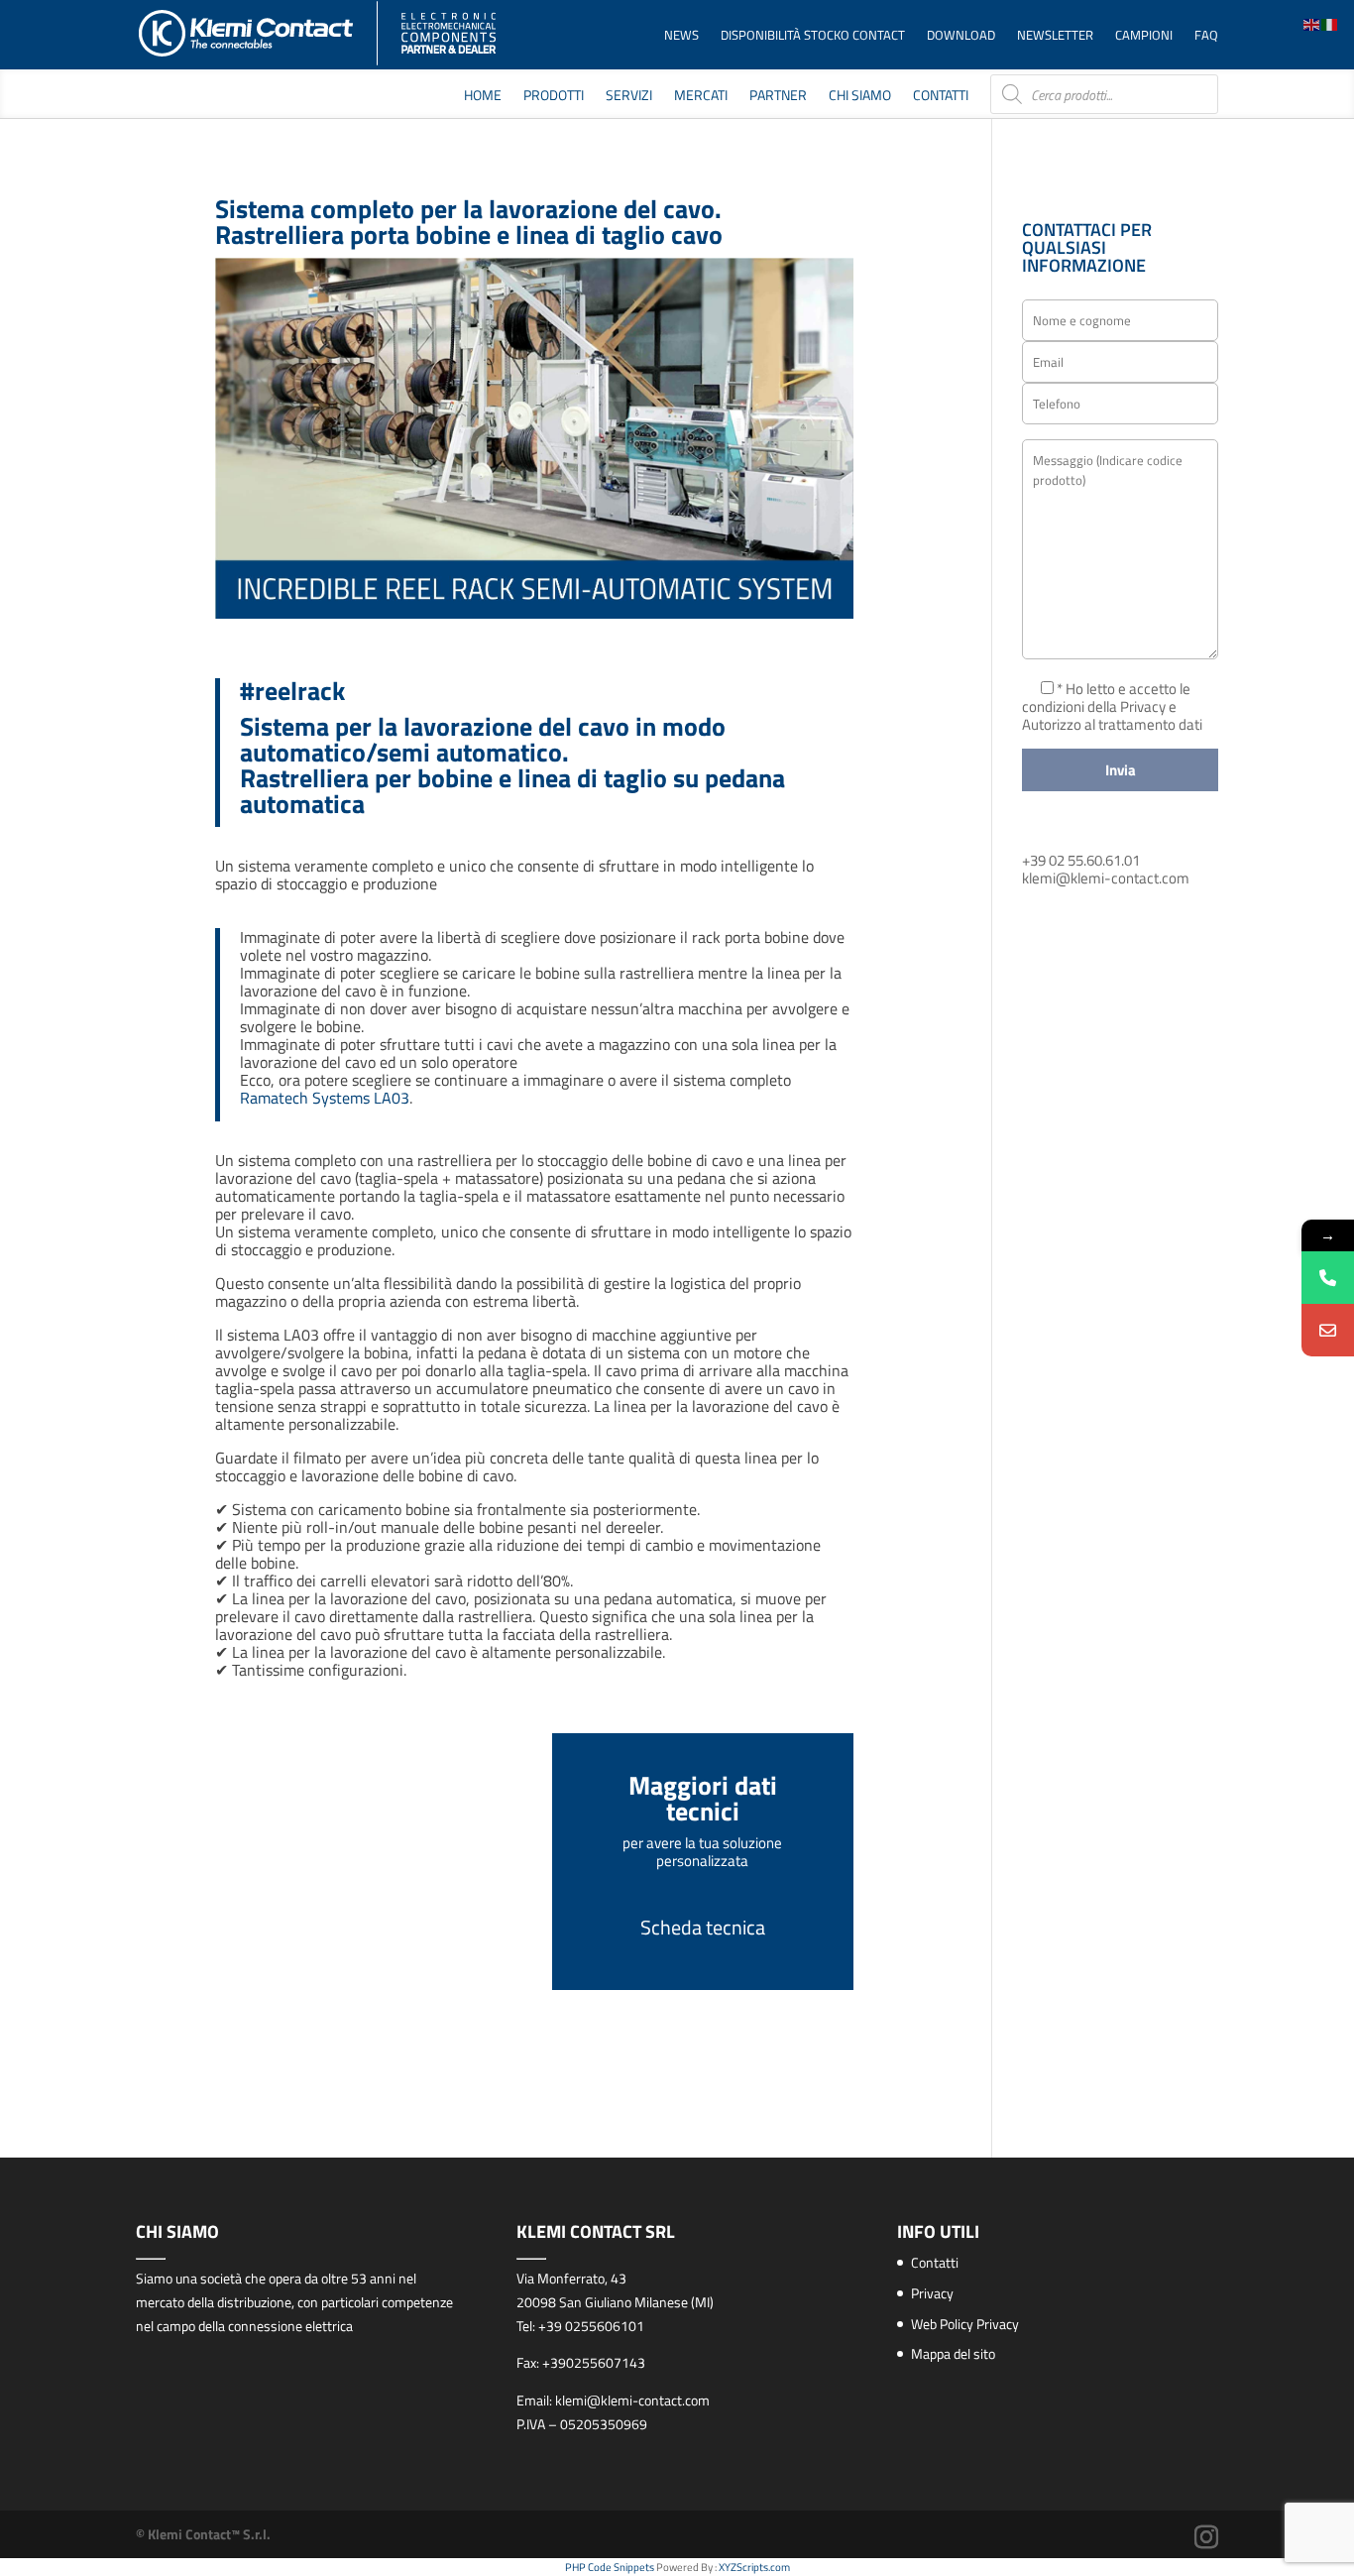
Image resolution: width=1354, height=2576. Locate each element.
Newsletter (1055, 36)
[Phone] (1328, 1278)
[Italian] (1330, 23)
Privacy (932, 2293)
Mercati (701, 97)
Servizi (629, 97)
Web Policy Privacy (965, 2324)
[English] (1312, 23)
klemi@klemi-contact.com (1106, 878)
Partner (778, 97)
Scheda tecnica (703, 1927)
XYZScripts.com (754, 2567)
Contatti (941, 97)
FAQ (1206, 36)
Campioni (1144, 36)
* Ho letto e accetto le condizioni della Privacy (1106, 698)
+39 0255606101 (591, 2326)
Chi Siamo (860, 97)
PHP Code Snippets (610, 2567)
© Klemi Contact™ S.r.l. (203, 2534)
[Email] (1328, 1330)
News (681, 36)
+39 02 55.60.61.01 (1081, 860)
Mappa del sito (953, 2353)
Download (961, 36)
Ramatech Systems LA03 (325, 1098)
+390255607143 (594, 2362)
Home (483, 97)
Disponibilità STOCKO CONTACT (813, 36)
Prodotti (554, 97)
